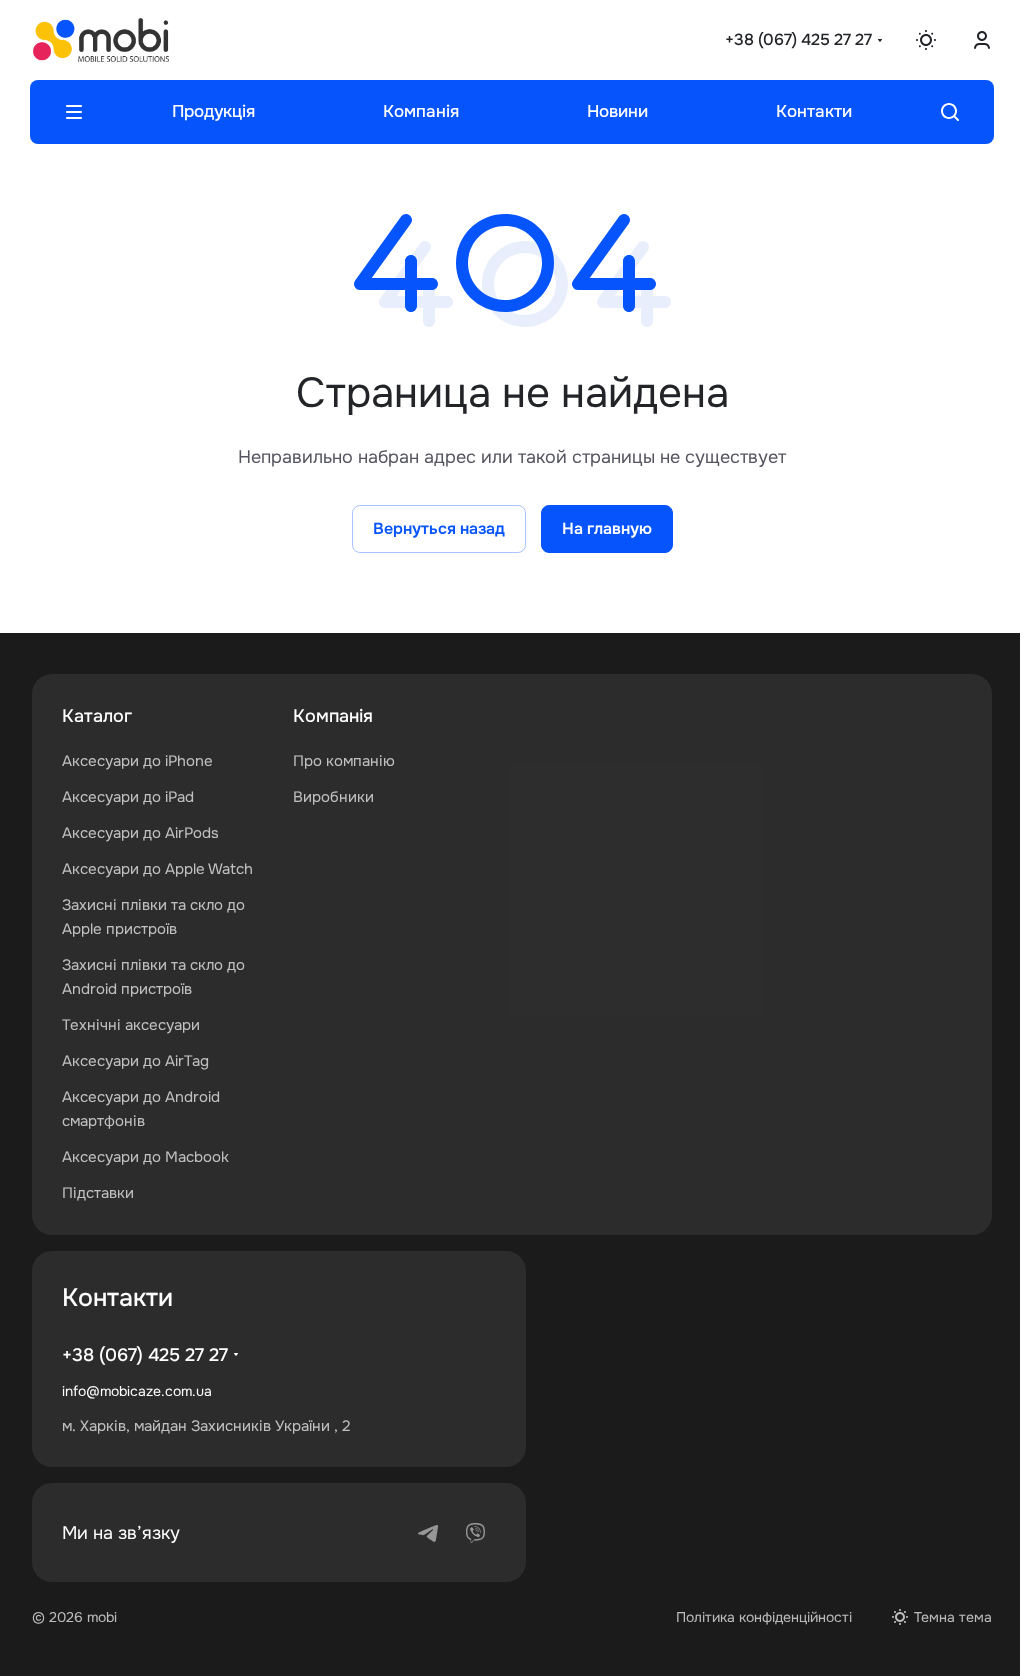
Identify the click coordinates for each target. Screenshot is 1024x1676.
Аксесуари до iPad (128, 797)
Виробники (329, 797)
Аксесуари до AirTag (135, 1061)
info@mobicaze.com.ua (137, 1391)
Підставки (98, 1193)
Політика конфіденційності (749, 1617)
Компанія (329, 716)
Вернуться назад (431, 528)
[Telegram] (428, 1533)
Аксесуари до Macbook (145, 1157)
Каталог (97, 716)
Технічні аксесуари (131, 1025)
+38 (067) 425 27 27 (783, 39)
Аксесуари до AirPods (140, 833)
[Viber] (476, 1533)
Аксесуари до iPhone (137, 761)
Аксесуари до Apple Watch (157, 869)
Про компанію (340, 761)
